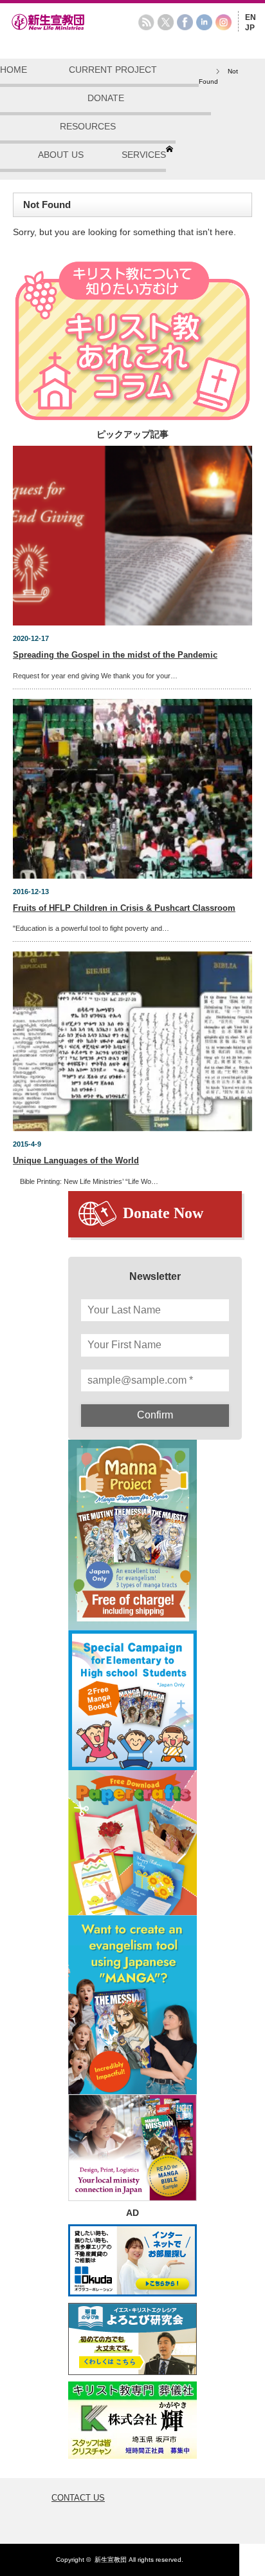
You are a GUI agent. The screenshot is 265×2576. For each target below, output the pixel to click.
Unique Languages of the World (76, 1160)
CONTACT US (78, 2498)
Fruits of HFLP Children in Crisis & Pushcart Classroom (124, 908)
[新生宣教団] (68, 28)
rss (146, 22)
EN (251, 17)
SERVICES (144, 155)
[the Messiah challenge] (132, 1700)
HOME (14, 70)
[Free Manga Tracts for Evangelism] (132, 1535)
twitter (166, 22)
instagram (224, 22)
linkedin (204, 22)
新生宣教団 (111, 2560)
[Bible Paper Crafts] (132, 1843)
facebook (185, 22)
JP (250, 28)
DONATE (106, 98)
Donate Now (163, 1213)
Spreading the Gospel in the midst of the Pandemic (115, 655)
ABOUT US (61, 155)
